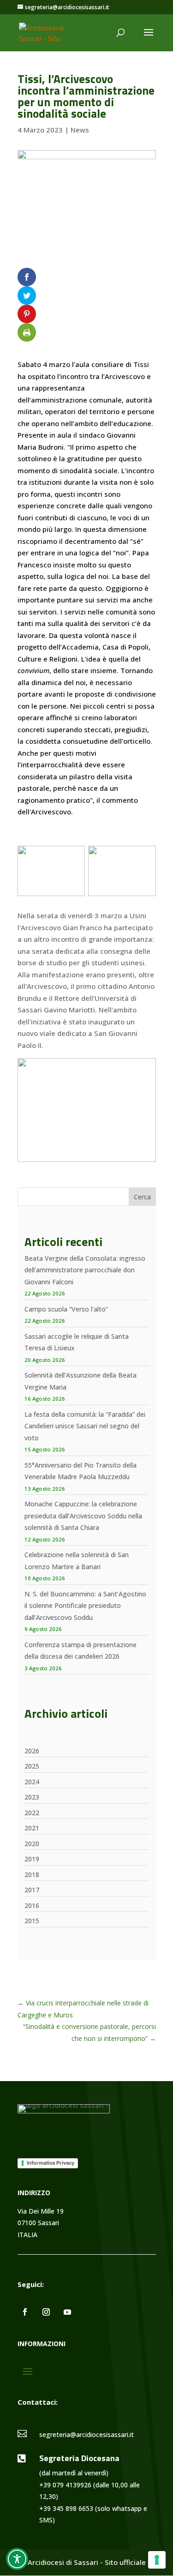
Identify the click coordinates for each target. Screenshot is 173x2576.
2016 (32, 1905)
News (80, 130)
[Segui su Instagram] (46, 2312)
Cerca (142, 1197)
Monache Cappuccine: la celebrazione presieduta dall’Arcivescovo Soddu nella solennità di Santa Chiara (83, 1516)
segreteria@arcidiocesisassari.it (86, 2435)
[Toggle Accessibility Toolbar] (17, 2559)
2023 (32, 1797)
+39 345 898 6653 (66, 2508)
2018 (32, 1875)
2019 (32, 1859)
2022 (32, 1813)
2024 (32, 1782)
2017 (32, 1890)
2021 (32, 1828)
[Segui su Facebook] (25, 2312)
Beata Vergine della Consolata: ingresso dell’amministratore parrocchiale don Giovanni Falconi (85, 1270)
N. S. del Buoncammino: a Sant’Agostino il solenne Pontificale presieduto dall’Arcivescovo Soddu (85, 1606)
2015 (32, 1921)
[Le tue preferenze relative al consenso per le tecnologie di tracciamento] (157, 2560)
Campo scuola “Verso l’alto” (66, 1309)
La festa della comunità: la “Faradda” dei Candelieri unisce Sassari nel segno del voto (85, 1426)
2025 (32, 1766)
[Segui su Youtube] (67, 2312)
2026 (32, 1751)
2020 (32, 1844)
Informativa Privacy (51, 2163)
